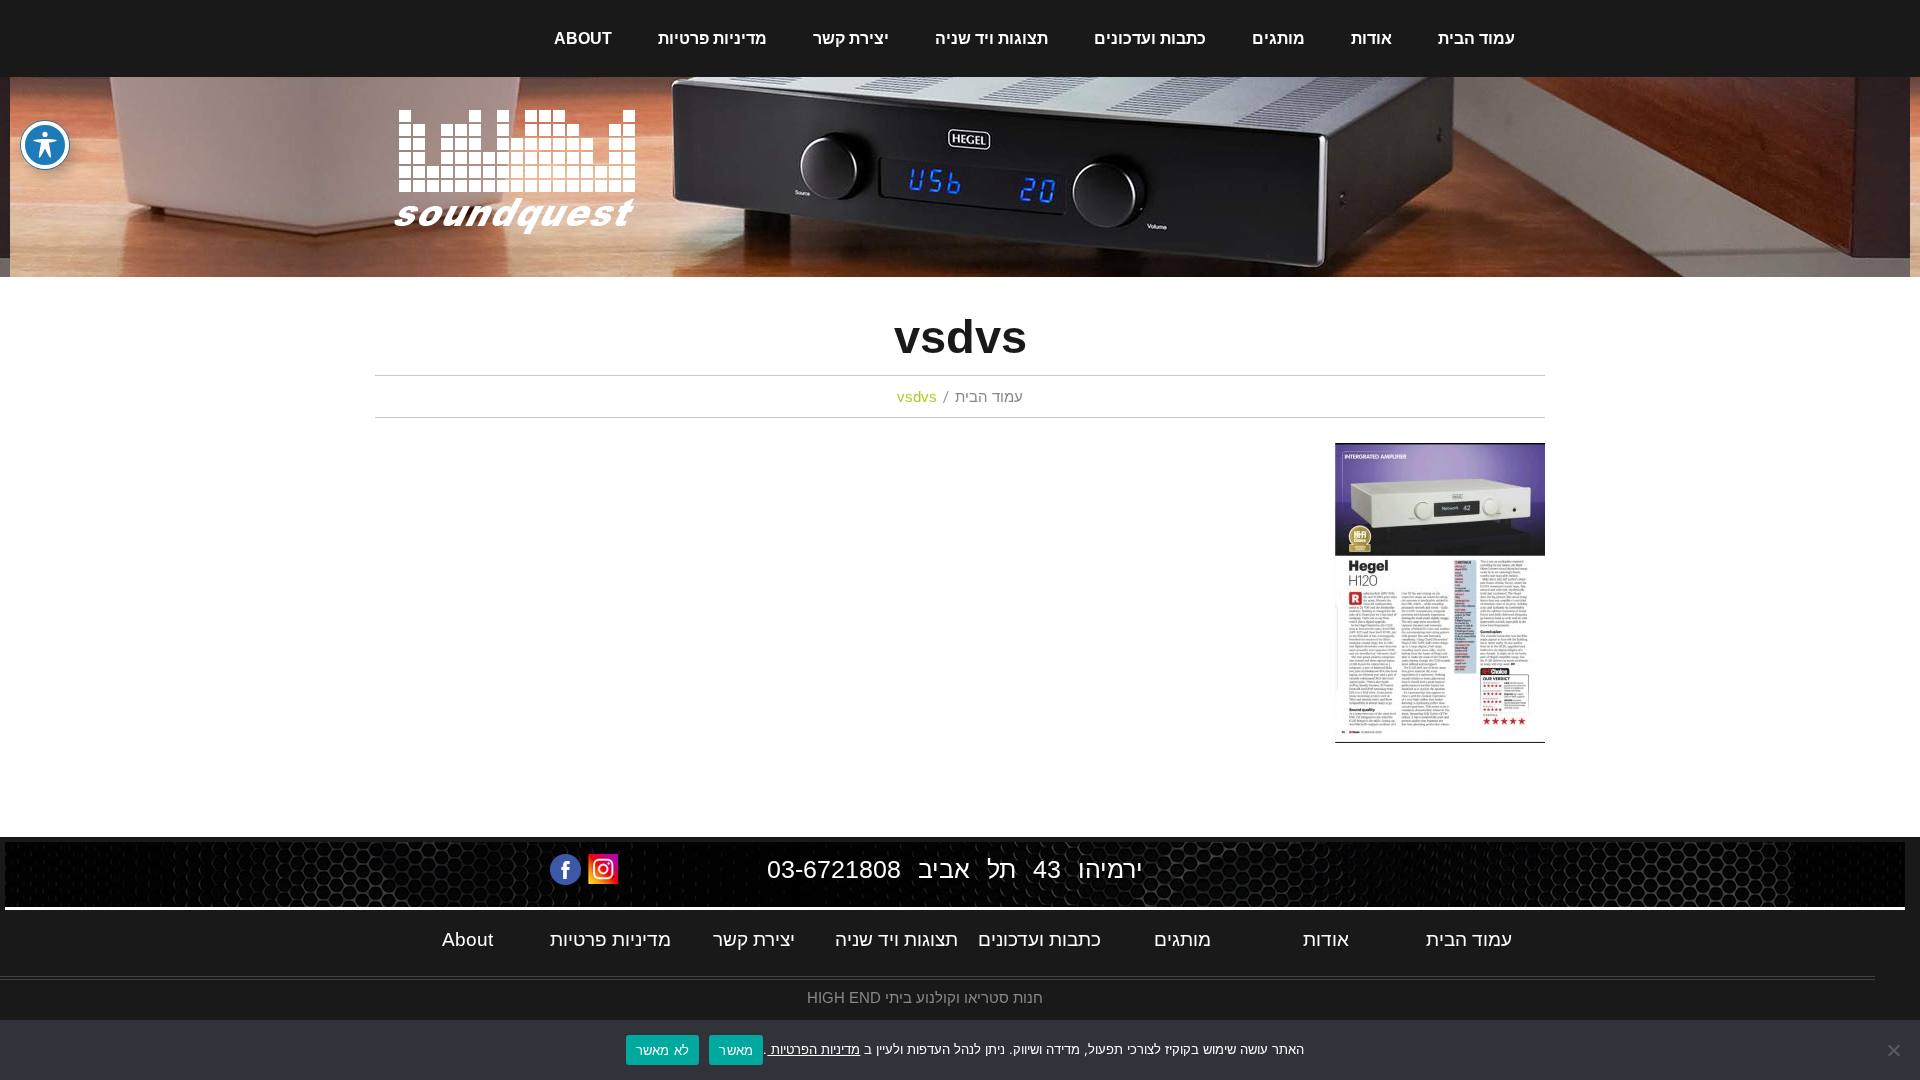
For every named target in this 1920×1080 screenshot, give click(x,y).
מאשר (736, 1050)
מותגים (1278, 38)
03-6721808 (834, 869)
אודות (1371, 38)
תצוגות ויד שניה (991, 38)
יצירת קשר (851, 38)
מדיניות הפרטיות (813, 1049)
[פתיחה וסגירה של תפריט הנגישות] (45, 145)
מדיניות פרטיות (712, 38)
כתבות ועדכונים (1150, 38)
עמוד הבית (1476, 38)
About (583, 38)
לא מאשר (663, 1050)
